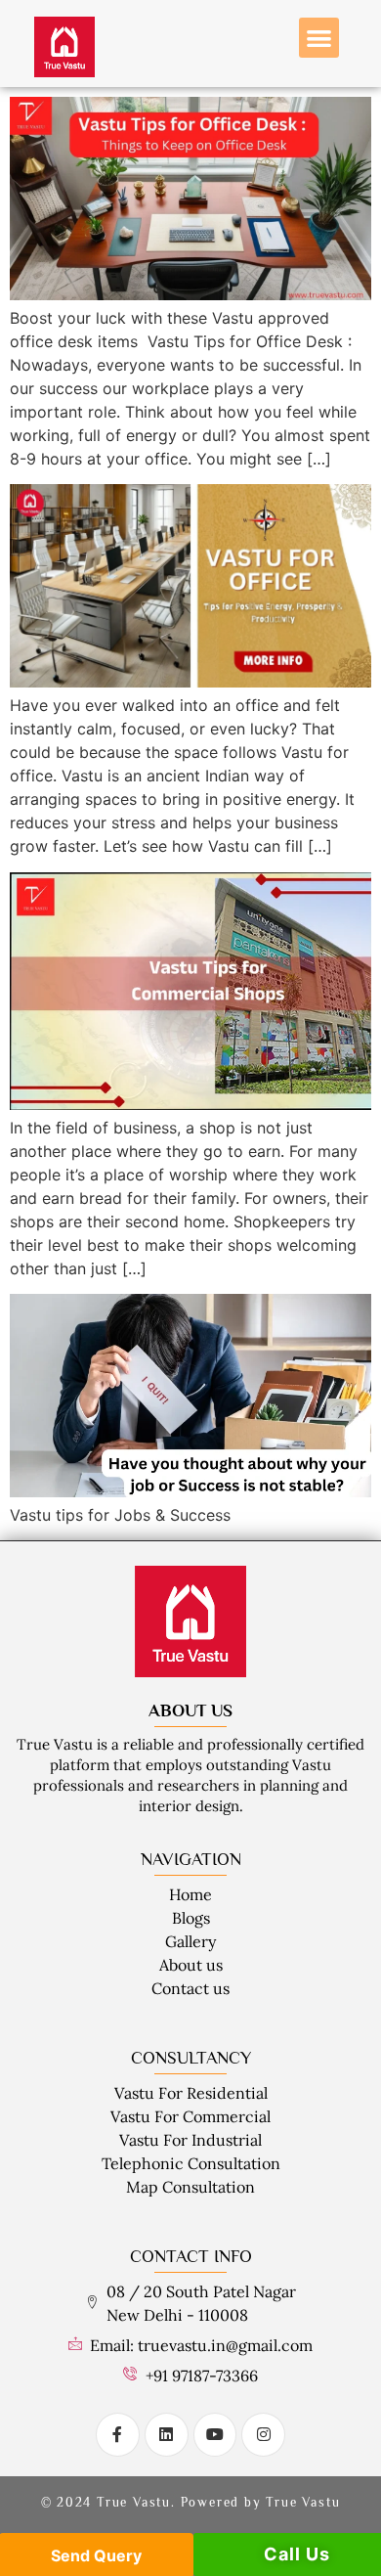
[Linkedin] (167, 2435)
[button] (319, 38)
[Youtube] (215, 2435)
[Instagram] (263, 2435)
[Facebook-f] (118, 2435)
